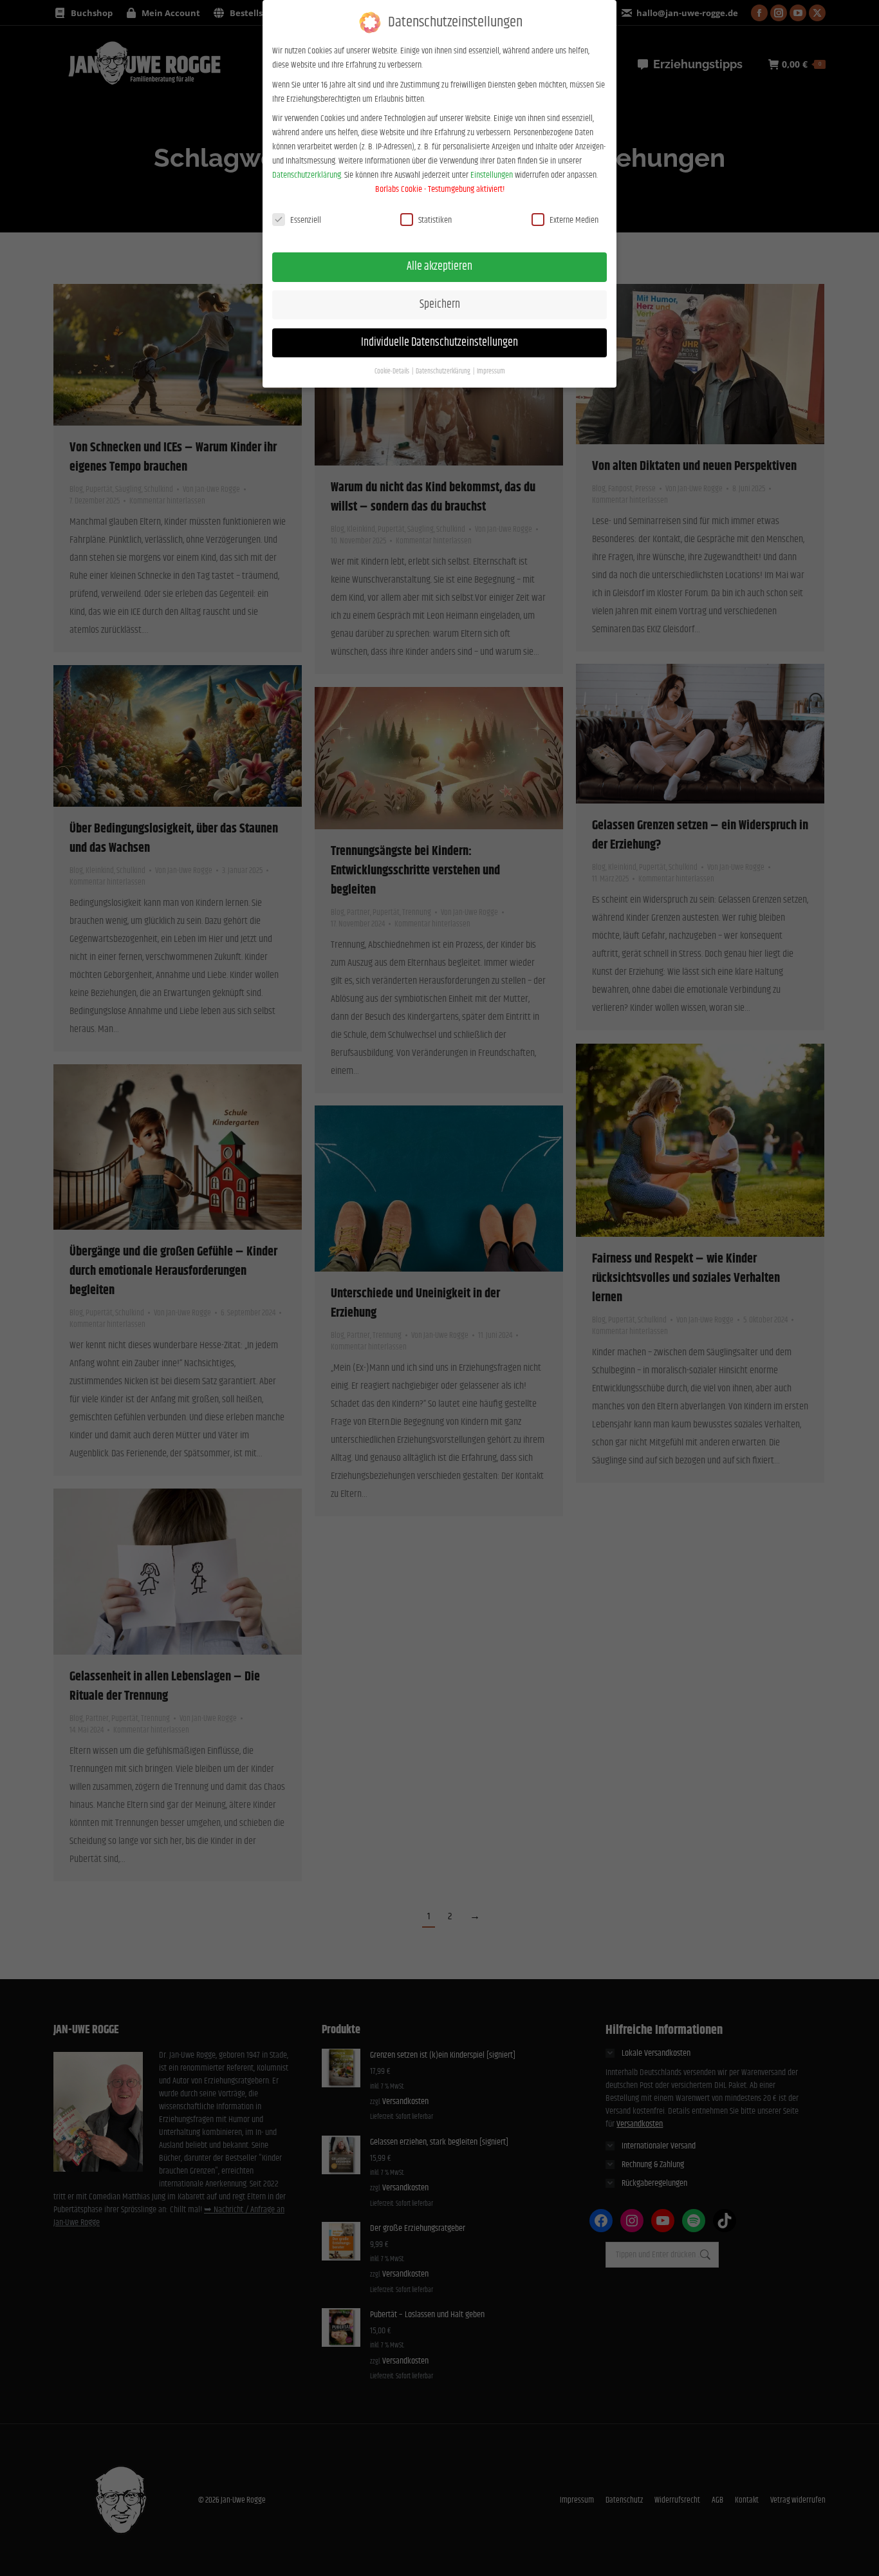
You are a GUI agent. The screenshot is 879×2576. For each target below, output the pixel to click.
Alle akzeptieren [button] (439, 267)
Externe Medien (574, 220)
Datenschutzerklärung (307, 175)
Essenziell (306, 220)
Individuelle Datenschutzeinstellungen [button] (439, 343)
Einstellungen (492, 175)
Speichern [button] (440, 305)
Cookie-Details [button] (393, 371)
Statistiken (435, 220)
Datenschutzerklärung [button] (444, 371)
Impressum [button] (491, 371)
